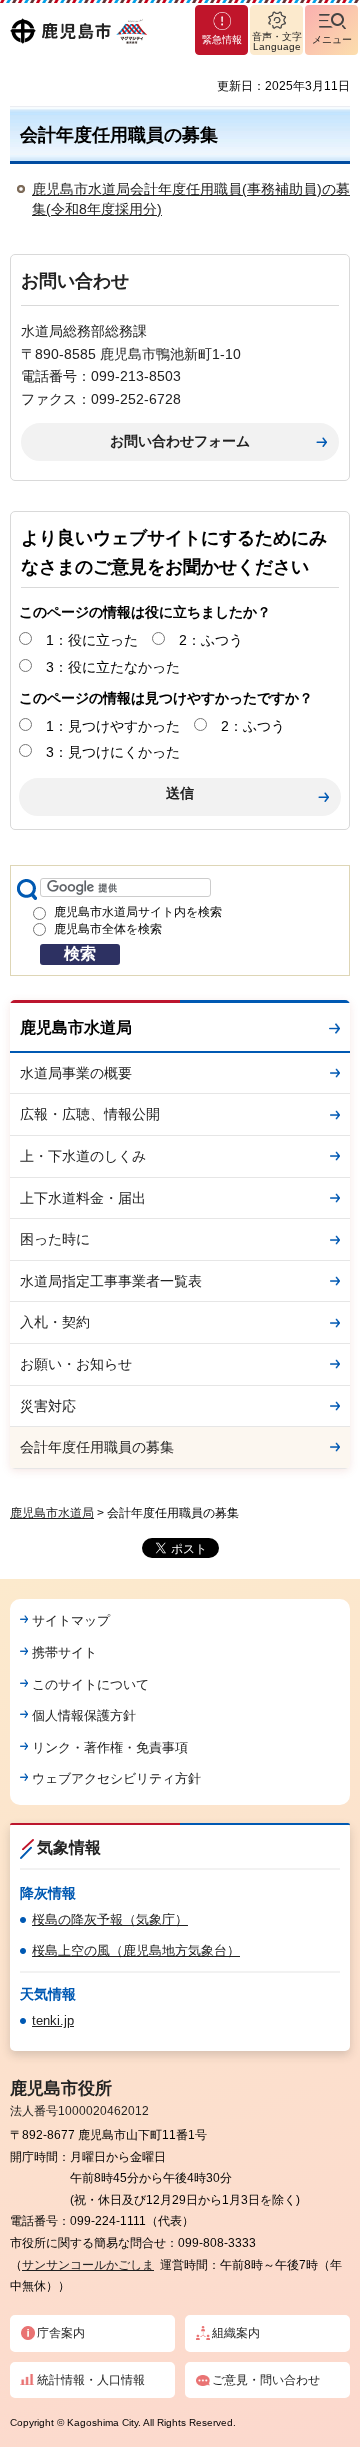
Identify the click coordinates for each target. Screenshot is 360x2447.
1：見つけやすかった (113, 726)
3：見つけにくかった (113, 752)
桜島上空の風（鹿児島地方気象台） (136, 1950)
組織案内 (236, 2333)
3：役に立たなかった (113, 667)
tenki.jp (53, 2020)
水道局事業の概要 (76, 1073)
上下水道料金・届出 (83, 1198)
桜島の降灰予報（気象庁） (110, 1919)
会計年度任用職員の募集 (97, 1447)
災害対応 (48, 1406)
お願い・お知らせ (76, 1364)
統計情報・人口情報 (91, 2380)
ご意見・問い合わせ (266, 2380)
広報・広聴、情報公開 (90, 1114)
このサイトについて (90, 1684)
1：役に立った (92, 640)
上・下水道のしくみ (83, 1156)
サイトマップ (71, 1620)
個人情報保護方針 (84, 1715)
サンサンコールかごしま (88, 2265)
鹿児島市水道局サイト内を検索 (138, 912)
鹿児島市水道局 (76, 1027)
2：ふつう (211, 640)
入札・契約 (55, 1322)
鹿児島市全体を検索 (108, 929)
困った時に (55, 1239)
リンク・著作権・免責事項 (110, 1747)
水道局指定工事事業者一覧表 (111, 1281)
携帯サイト (64, 1652)
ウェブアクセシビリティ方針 (116, 1778)
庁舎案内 (61, 2333)
